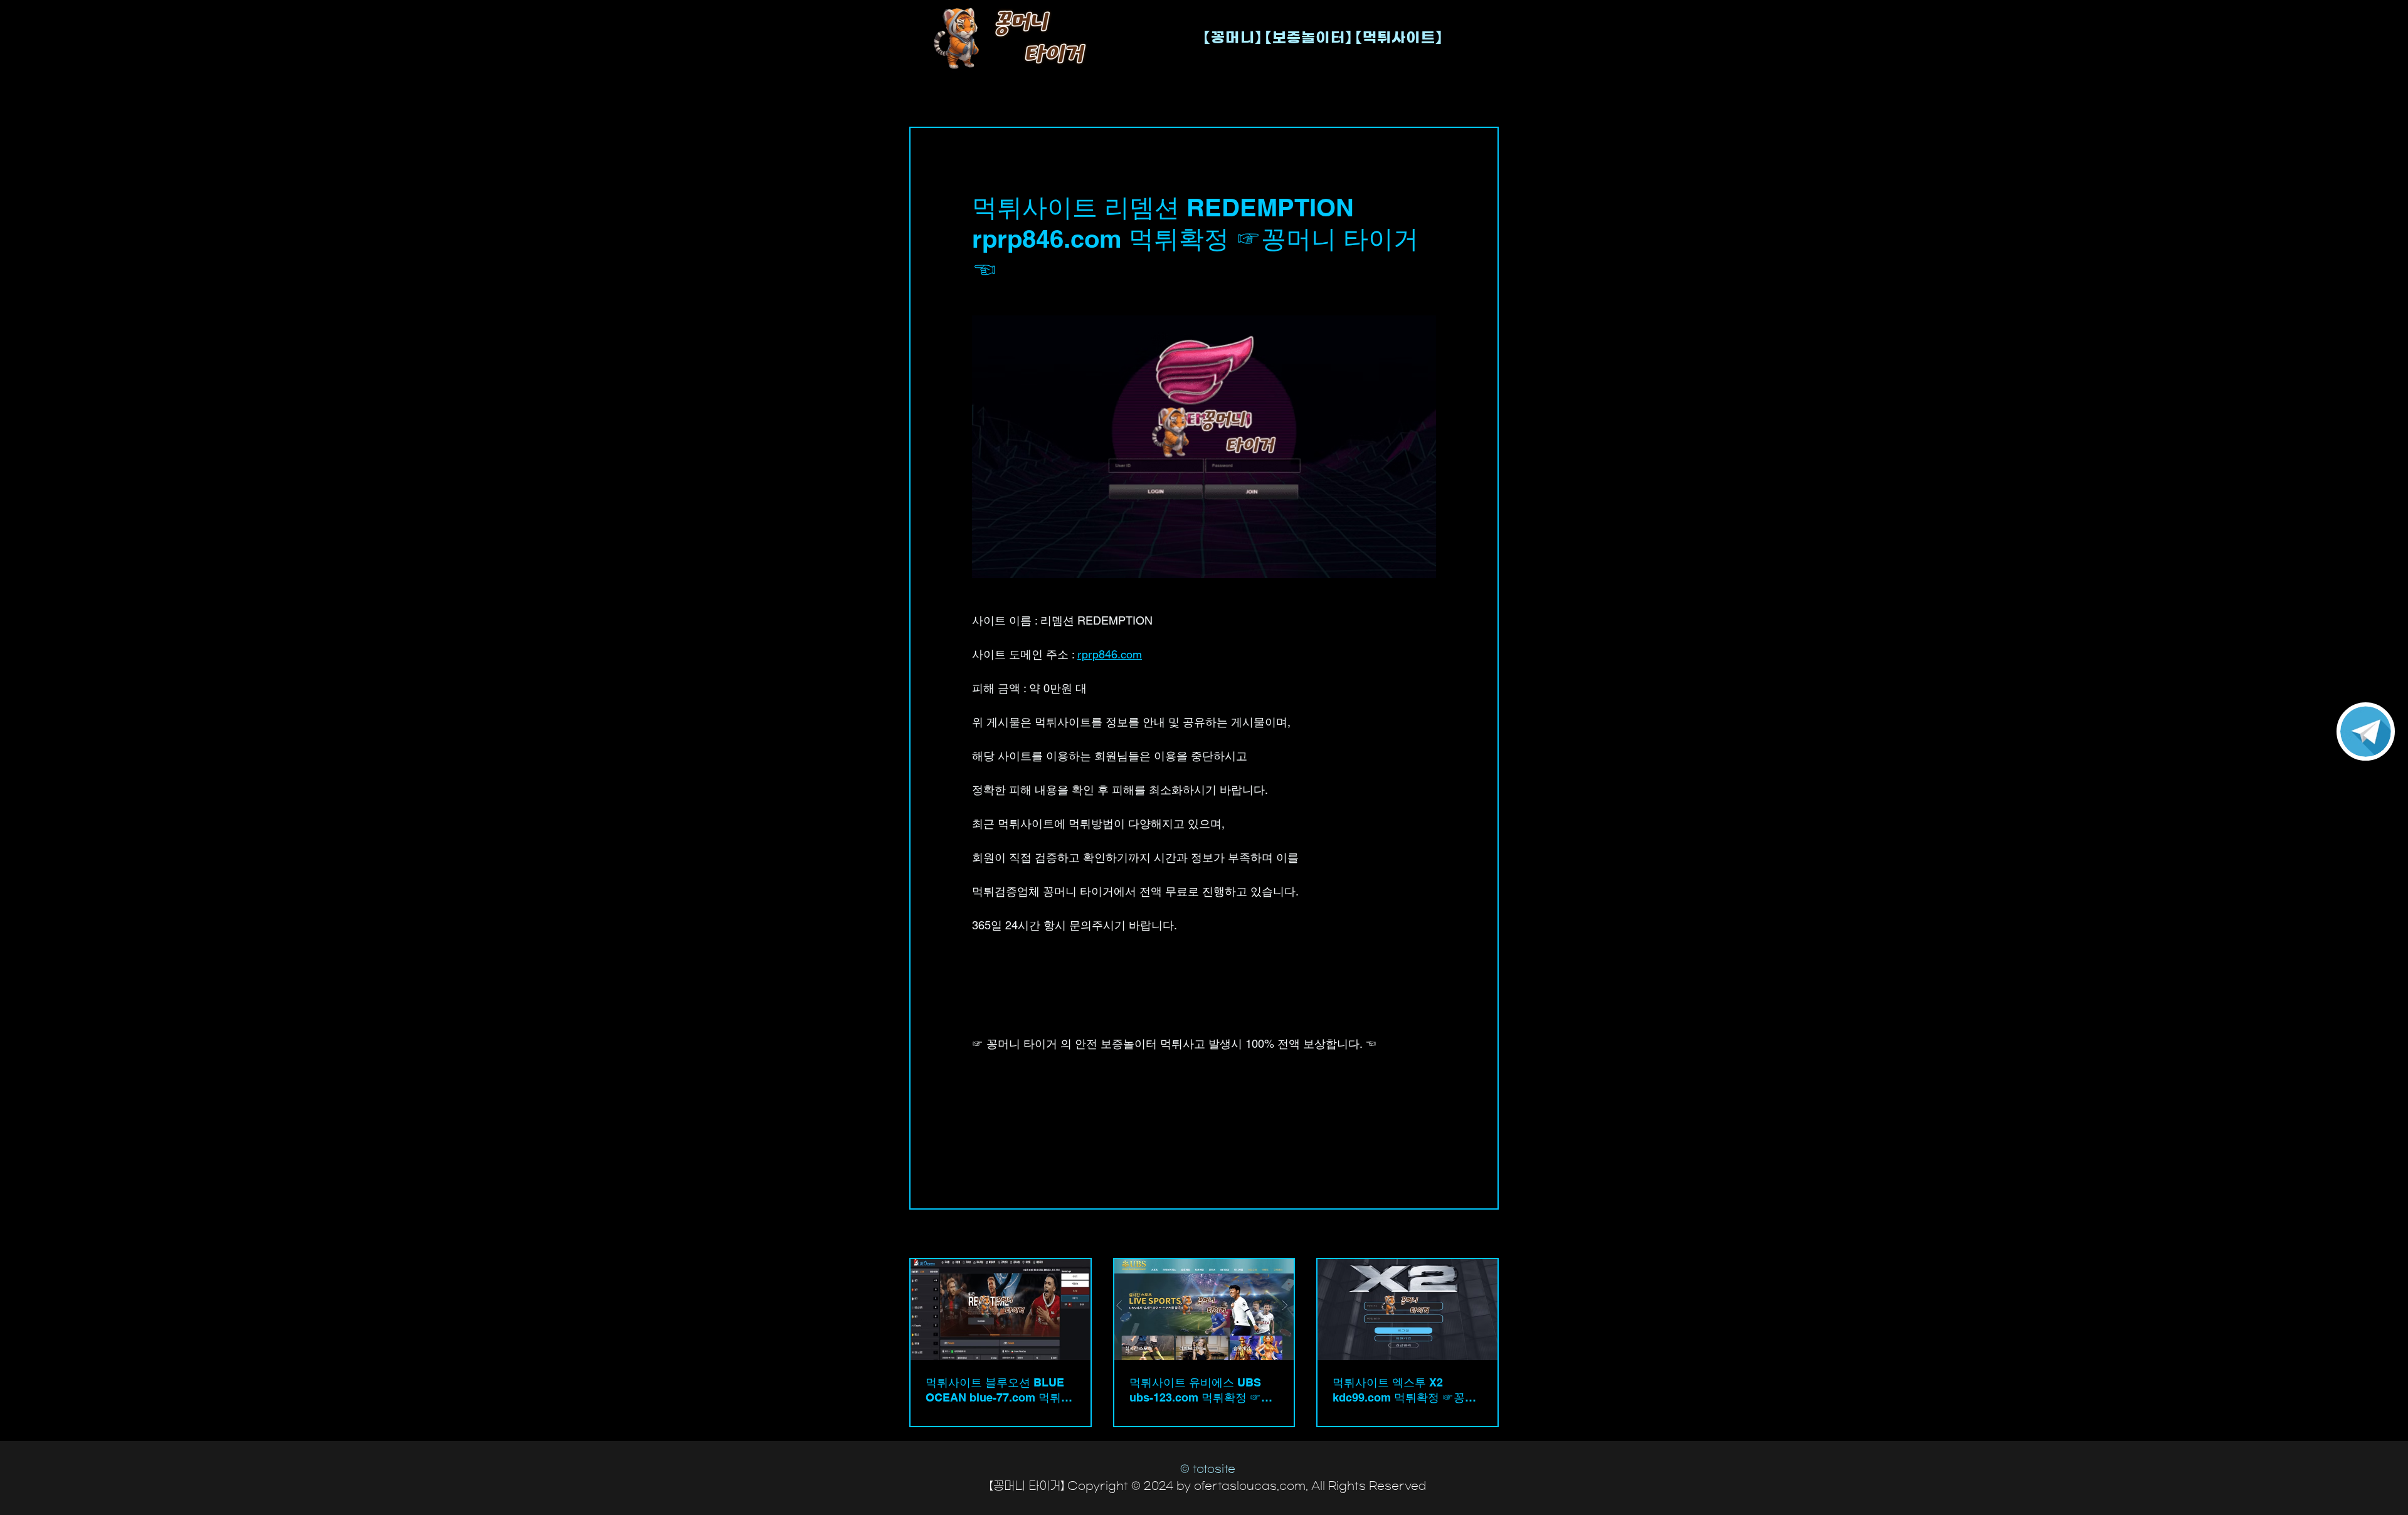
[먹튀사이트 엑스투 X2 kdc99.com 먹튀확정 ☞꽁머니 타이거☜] (1407, 1310)
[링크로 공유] (1070, 1150)
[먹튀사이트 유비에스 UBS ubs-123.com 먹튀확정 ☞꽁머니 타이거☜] (1204, 1310)
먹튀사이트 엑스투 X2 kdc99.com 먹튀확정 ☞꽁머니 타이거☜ (1404, 1391)
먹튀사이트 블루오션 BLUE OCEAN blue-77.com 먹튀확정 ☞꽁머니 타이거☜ (999, 1391)
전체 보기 (1480, 1235)
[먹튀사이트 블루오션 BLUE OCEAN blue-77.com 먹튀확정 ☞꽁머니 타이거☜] (1001, 1310)
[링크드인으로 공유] (1039, 1150)
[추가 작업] (1428, 173)
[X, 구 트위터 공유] (1009, 1150)
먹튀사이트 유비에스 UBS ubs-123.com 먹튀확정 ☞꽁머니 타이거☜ (1201, 1391)
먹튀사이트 (996, 1107)
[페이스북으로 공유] (978, 1150)
